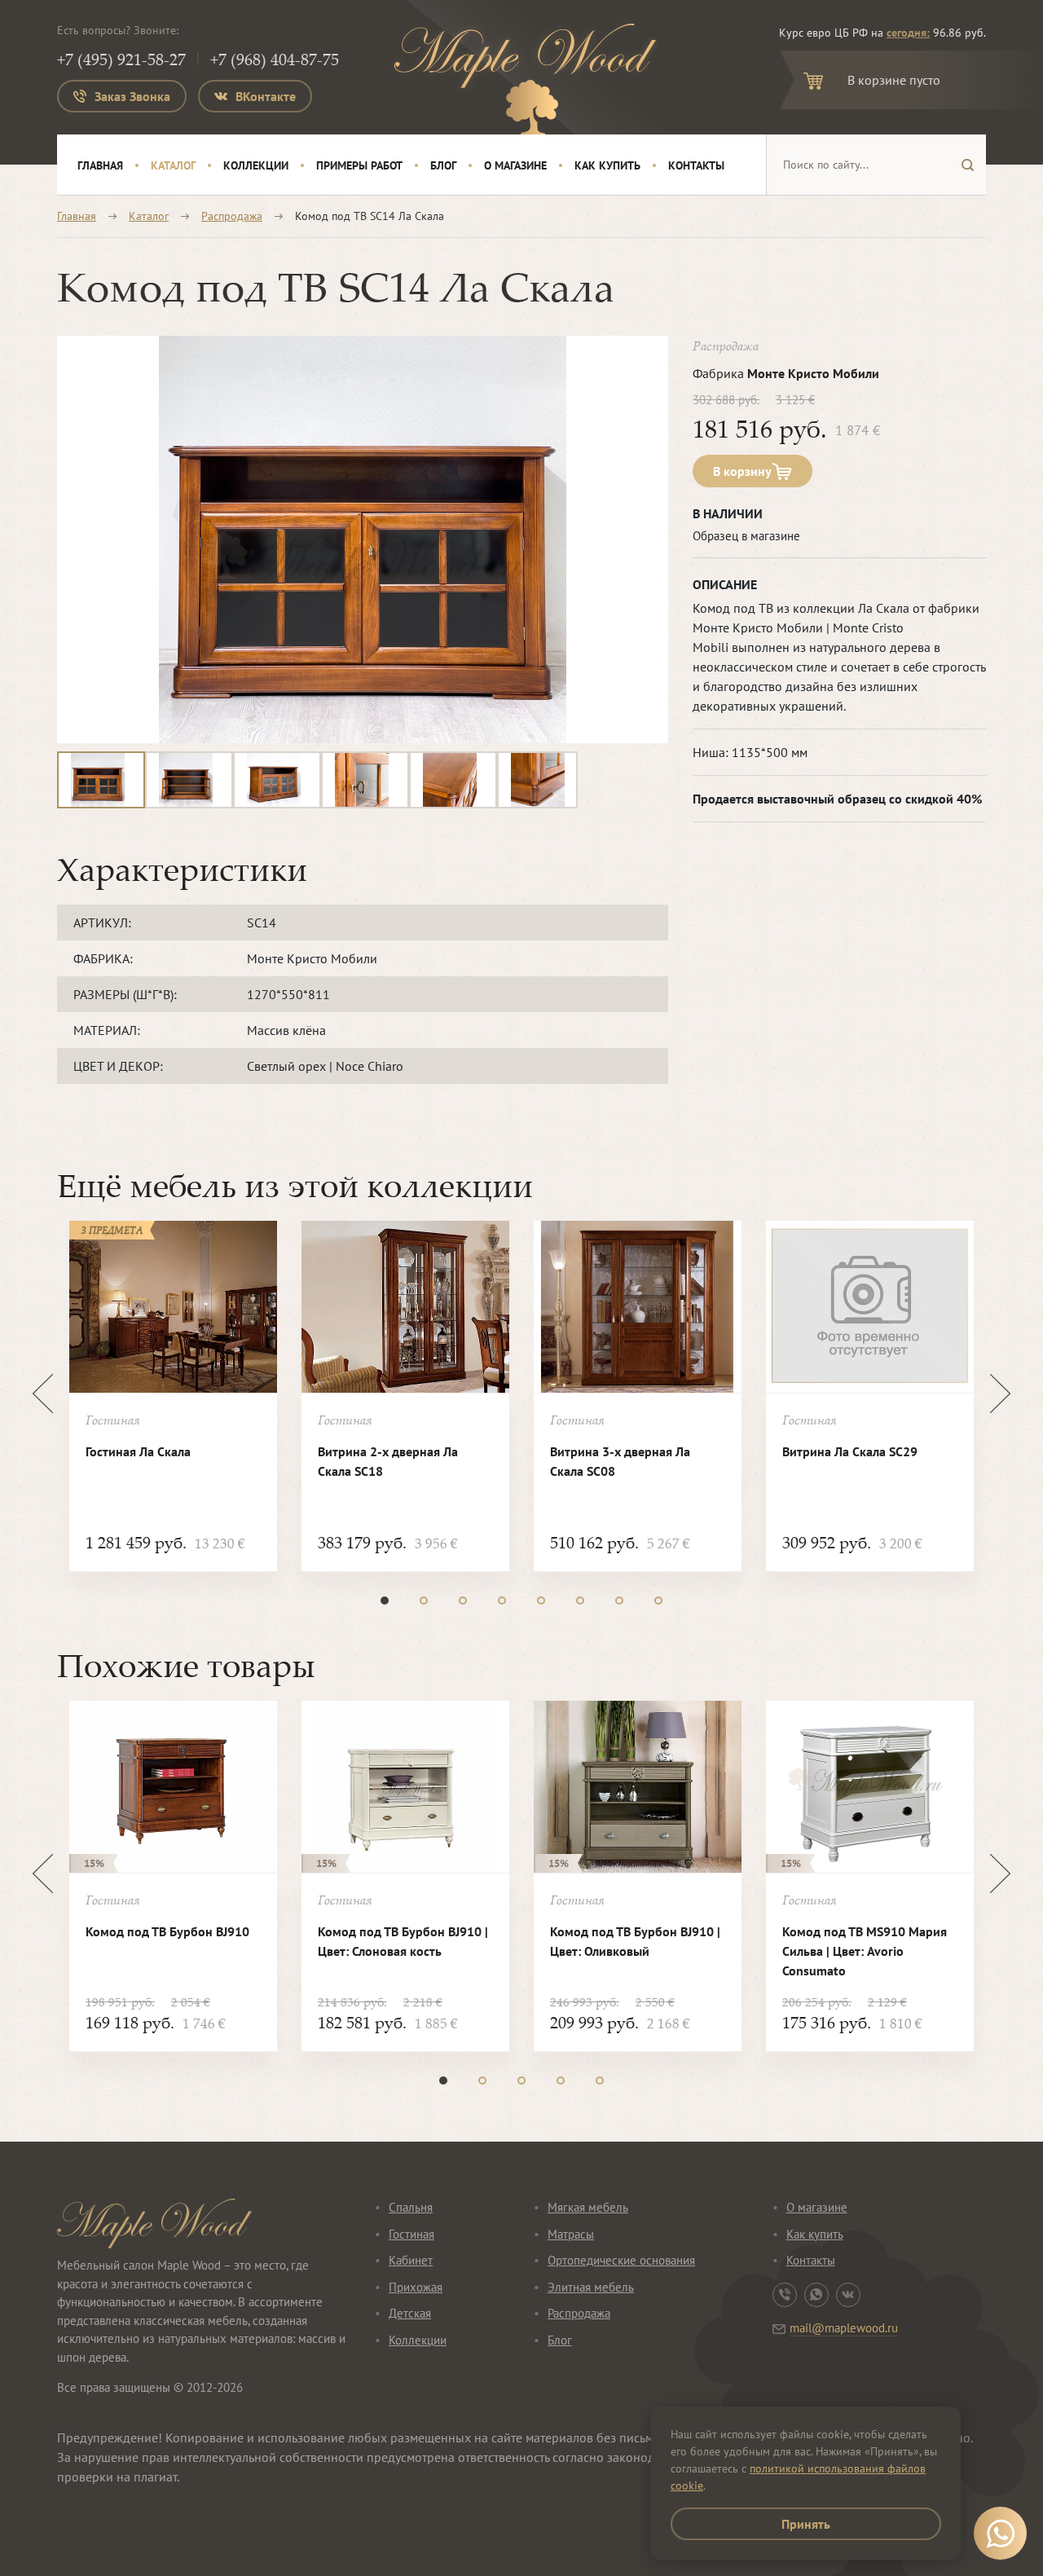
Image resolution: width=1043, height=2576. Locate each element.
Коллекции (256, 165)
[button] (385, 1601)
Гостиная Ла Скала (138, 1451)
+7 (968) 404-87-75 (275, 59)
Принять (806, 2524)
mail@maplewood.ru (844, 2328)
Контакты (696, 165)
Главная (100, 165)
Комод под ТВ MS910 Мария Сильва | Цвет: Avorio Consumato (865, 1951)
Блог (443, 165)
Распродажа (232, 216)
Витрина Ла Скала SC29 (850, 1451)
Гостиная (411, 2234)
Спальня (411, 2207)
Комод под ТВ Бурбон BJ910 (167, 1931)
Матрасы (571, 2234)
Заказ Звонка (132, 96)
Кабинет (411, 2260)
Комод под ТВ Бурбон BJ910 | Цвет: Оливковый (635, 1941)
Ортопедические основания (621, 2260)
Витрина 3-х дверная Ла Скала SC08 (620, 1461)
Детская (410, 2313)
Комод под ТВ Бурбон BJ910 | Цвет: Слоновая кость (403, 1941)
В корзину (742, 471)
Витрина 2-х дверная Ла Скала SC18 (388, 1461)
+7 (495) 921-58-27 (121, 59)
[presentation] (43, 1394)
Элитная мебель (591, 2287)
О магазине (515, 165)
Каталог (173, 165)
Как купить (607, 165)
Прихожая (416, 2287)
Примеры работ (359, 165)
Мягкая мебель (588, 2207)
